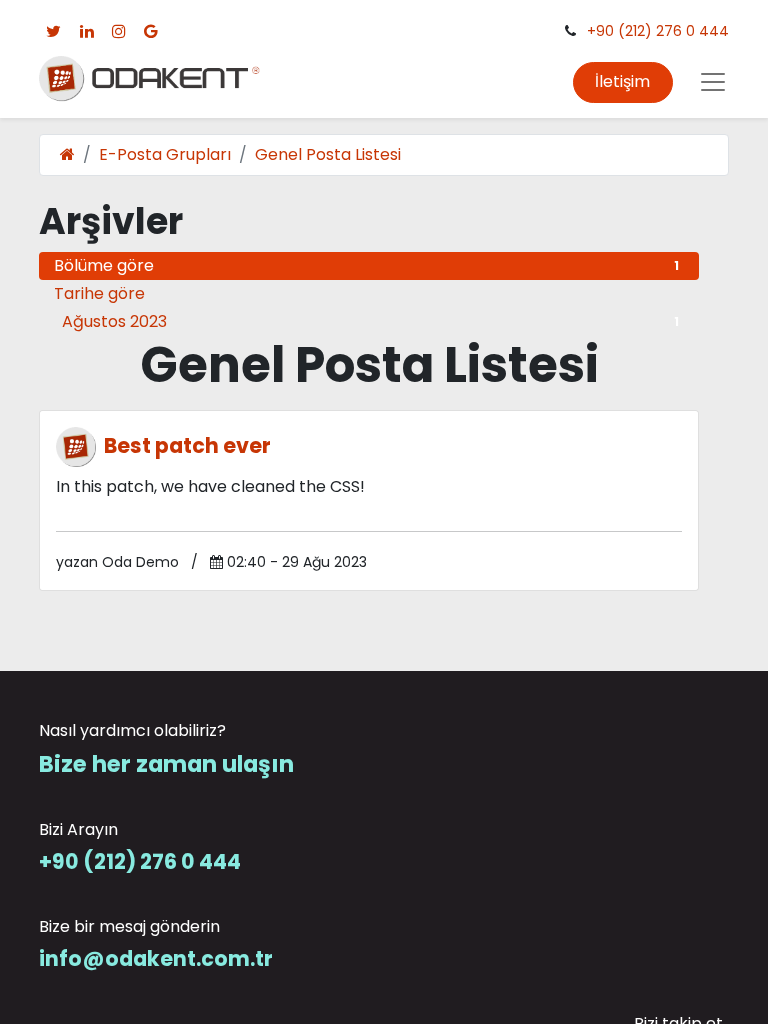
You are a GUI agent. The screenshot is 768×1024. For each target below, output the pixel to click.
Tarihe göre (99, 293)
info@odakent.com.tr (156, 958)
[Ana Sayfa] (67, 154)
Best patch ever (187, 446)
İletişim (622, 81)
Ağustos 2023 (370, 321)
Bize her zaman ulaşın (166, 764)
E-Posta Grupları (165, 154)
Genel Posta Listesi (328, 154)
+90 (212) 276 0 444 (658, 31)
